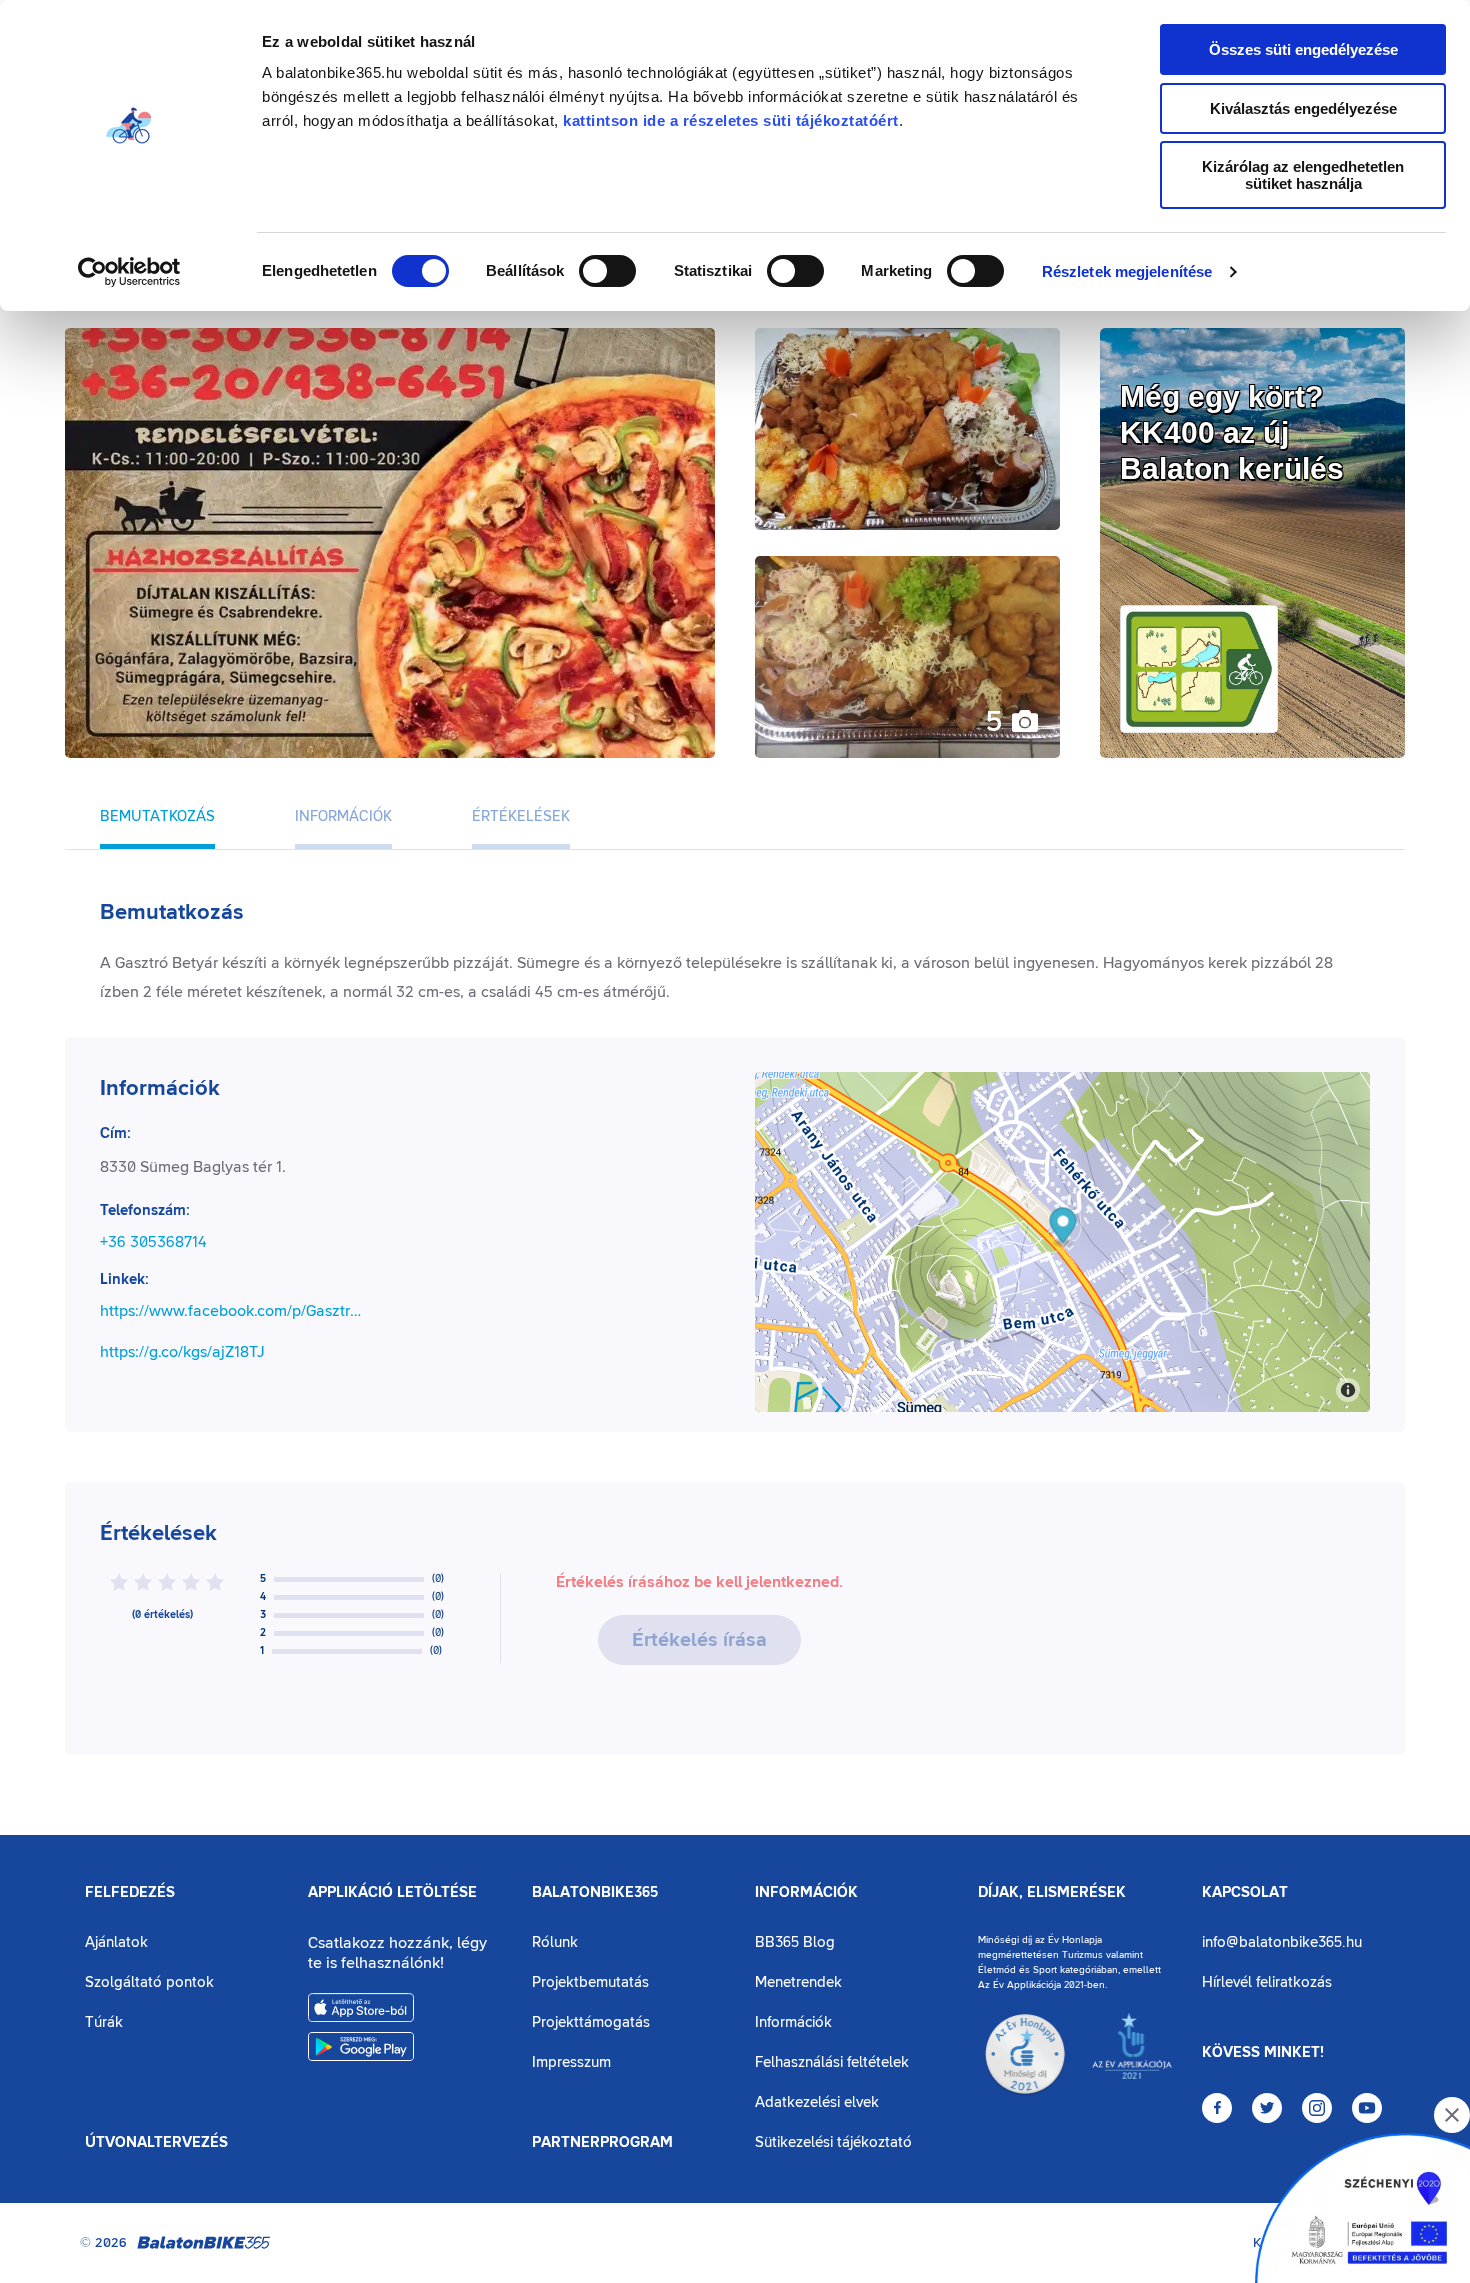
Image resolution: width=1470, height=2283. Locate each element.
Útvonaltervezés (156, 2143)
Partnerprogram (602, 2143)
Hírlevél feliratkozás (1267, 1982)
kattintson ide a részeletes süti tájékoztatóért (731, 120)
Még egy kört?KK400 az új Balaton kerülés (1232, 432)
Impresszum (571, 2062)
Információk (806, 1893)
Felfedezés (130, 1893)
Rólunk (555, 1942)
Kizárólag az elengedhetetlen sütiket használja (1303, 175)
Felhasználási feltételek (832, 2062)
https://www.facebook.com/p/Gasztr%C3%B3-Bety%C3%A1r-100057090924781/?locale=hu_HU (234, 1311)
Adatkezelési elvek (817, 2102)
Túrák (104, 2022)
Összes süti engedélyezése (1303, 49)
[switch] (607, 271)
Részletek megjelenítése (1127, 271)
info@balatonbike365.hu (1282, 1942)
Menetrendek (798, 1982)
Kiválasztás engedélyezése (1303, 108)
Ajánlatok (116, 1942)
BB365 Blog (795, 1942)
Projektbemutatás (590, 1982)
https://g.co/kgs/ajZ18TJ (182, 1352)
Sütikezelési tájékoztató (833, 2142)
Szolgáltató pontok (149, 1982)
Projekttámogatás (591, 2022)
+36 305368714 (153, 1242)
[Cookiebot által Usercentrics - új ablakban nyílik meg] (129, 272)
